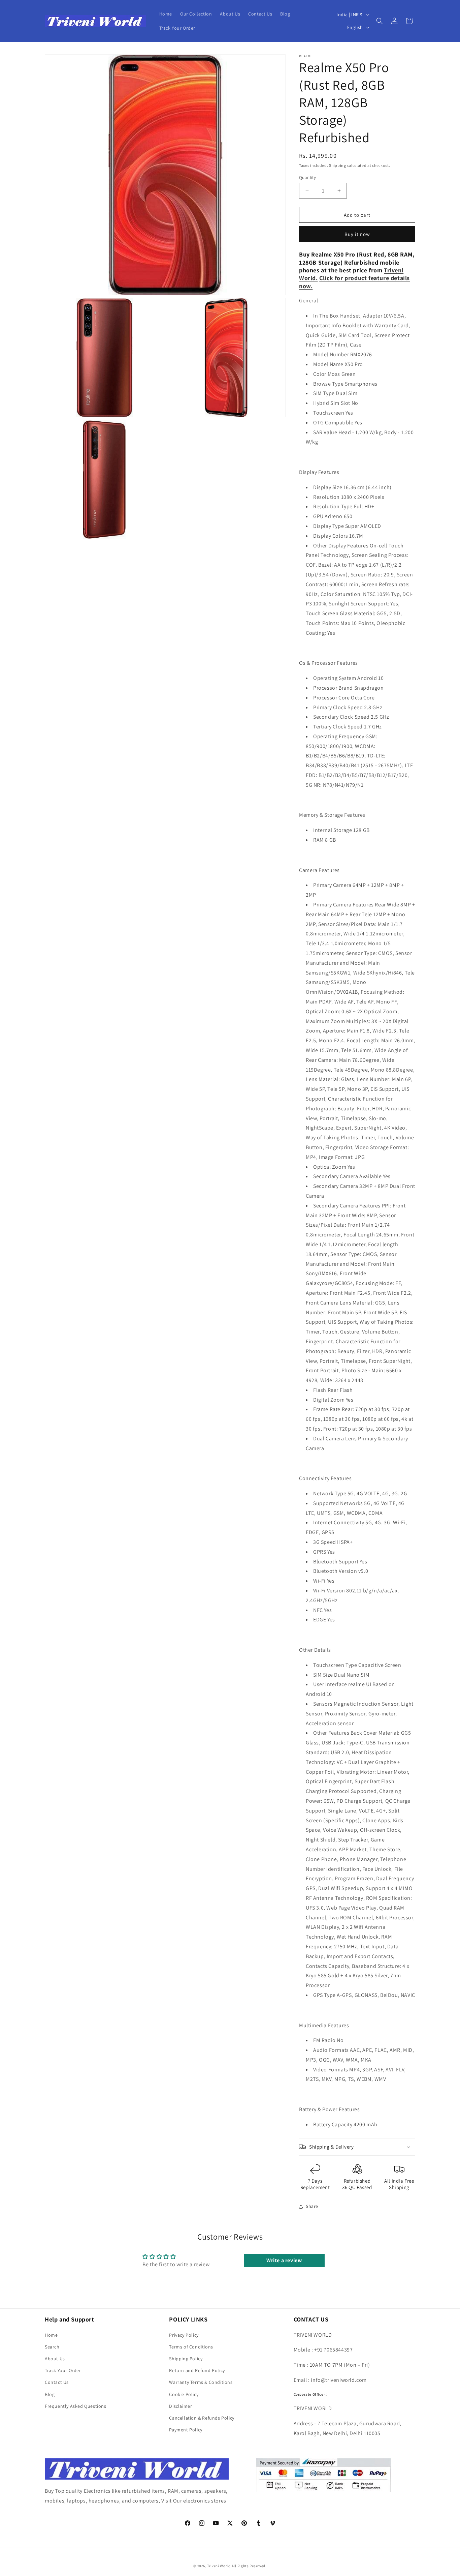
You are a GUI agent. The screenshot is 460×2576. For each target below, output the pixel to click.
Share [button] (312, 2206)
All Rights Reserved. (249, 2566)
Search (52, 2347)
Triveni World (219, 2566)
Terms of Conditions (191, 2347)
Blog (50, 2394)
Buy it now (357, 234)
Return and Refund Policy (197, 2370)
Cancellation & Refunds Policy (202, 2418)
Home (51, 2335)
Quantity (307, 177)
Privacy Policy (184, 2335)
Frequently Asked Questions (76, 2406)
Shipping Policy (186, 2359)
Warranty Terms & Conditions (201, 2382)
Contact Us (57, 2382)
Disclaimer (180, 2406)
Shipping (338, 165)
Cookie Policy (184, 2394)
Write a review (284, 2260)
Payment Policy (186, 2430)
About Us (55, 2359)
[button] (380, 21)
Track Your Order (63, 2370)
